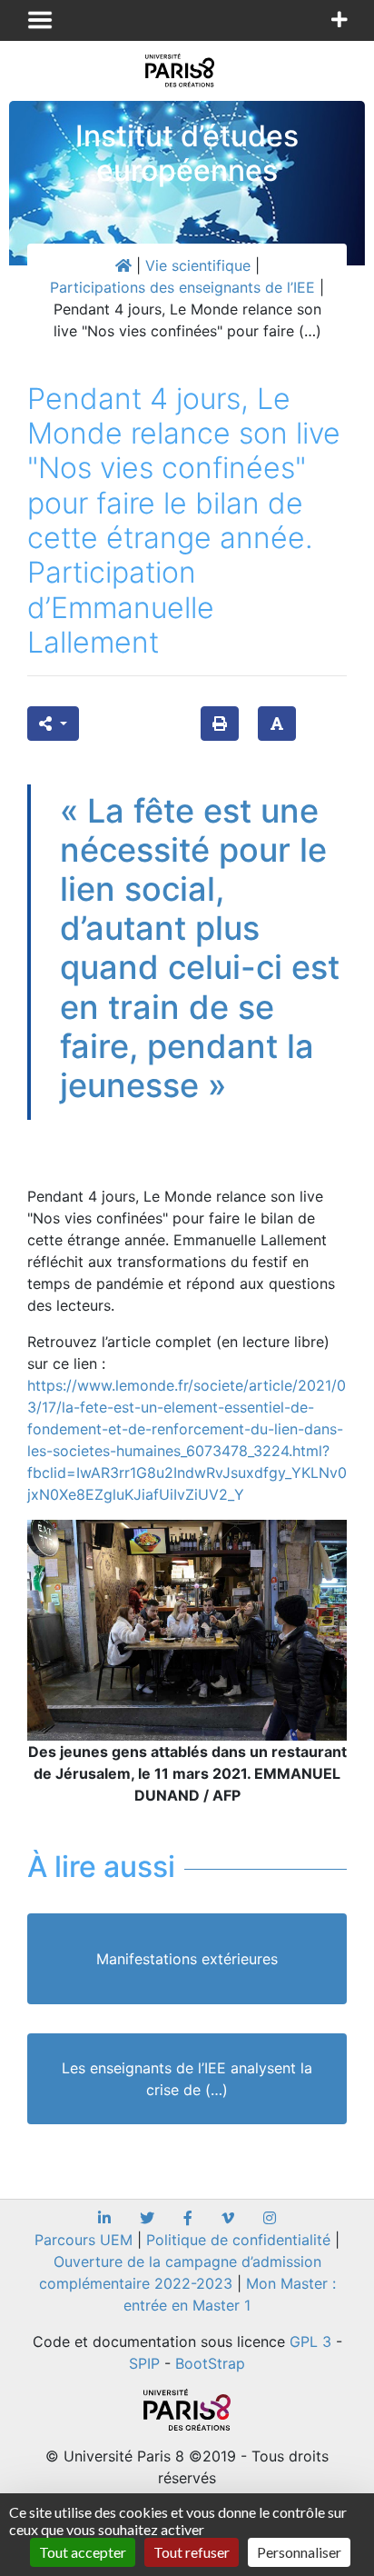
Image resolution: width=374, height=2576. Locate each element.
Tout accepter (83, 2552)
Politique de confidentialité (238, 2240)
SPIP (144, 2363)
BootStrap (210, 2363)
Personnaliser (299, 2552)
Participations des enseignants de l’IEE (182, 287)
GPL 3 (310, 2341)
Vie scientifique (198, 265)
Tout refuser (192, 2552)
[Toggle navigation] (40, 20)
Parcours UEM (84, 2240)
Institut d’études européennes (187, 153)
